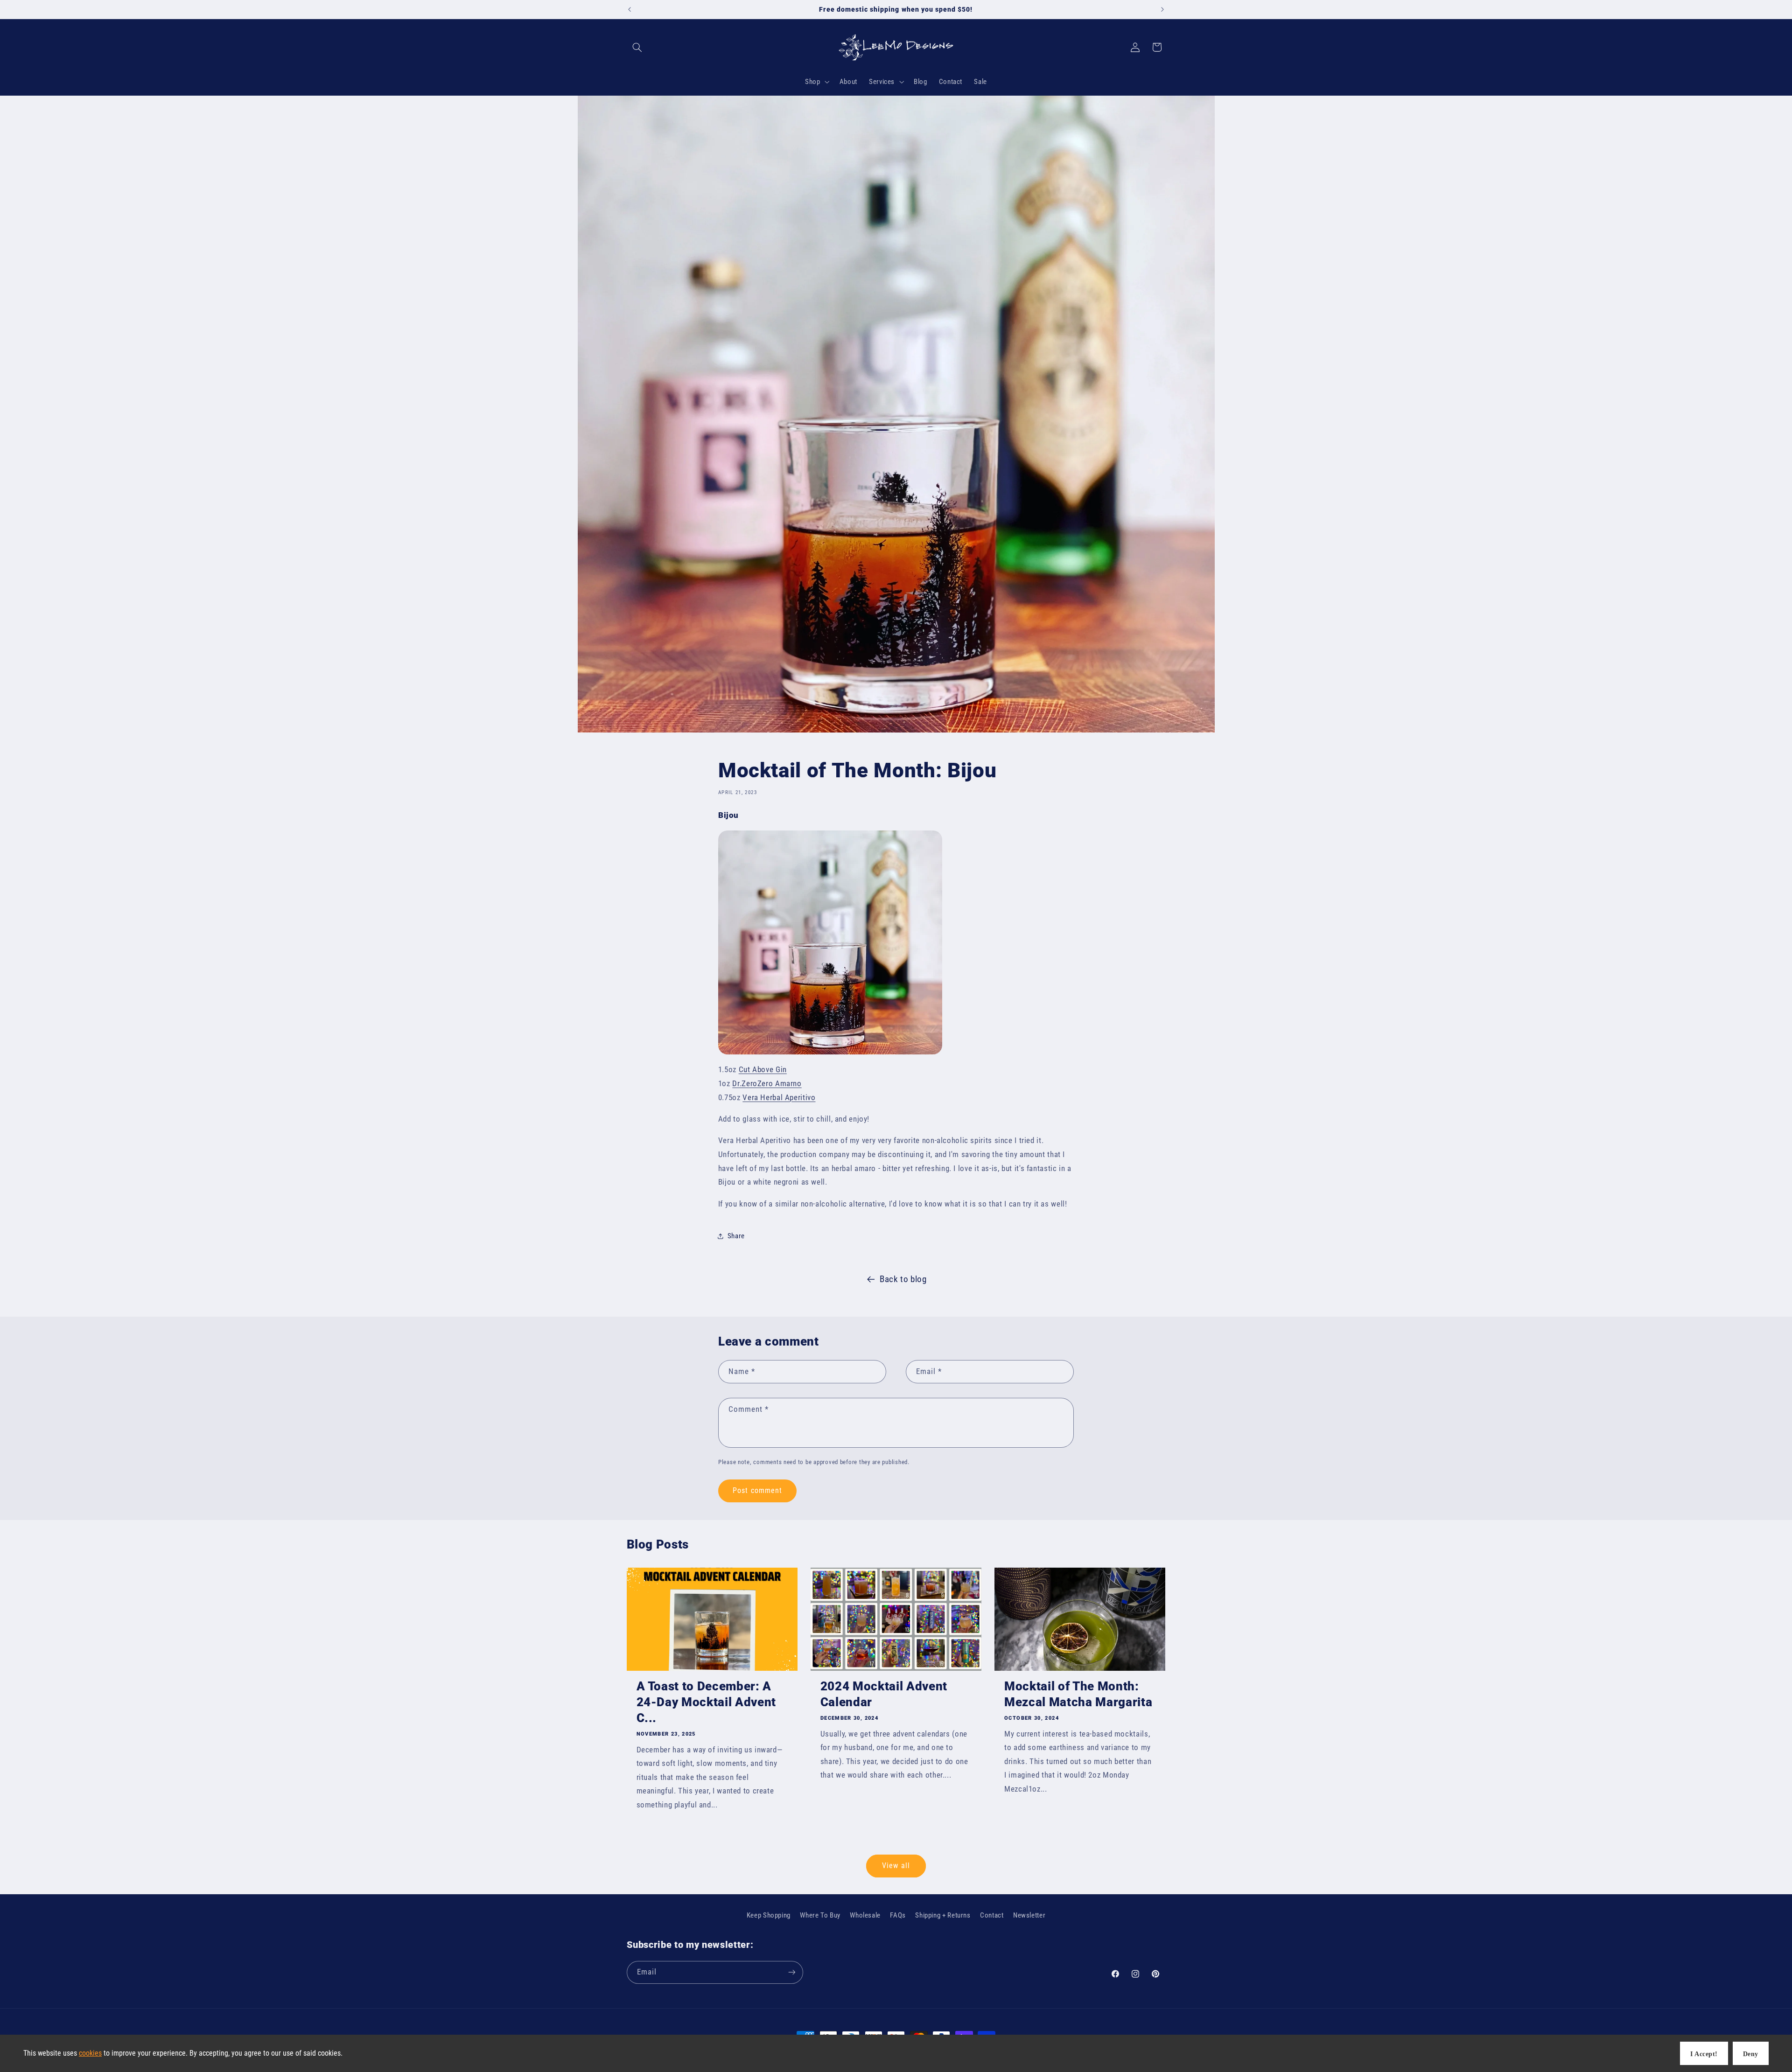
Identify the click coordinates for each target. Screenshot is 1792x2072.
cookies (90, 2053)
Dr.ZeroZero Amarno (767, 1083)
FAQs (898, 1915)
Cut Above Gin (763, 1069)
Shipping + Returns (943, 1915)
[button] (637, 47)
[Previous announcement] (630, 9)
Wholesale (865, 1915)
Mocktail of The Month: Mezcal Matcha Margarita (1078, 1694)
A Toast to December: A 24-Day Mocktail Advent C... (707, 1702)
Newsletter (1029, 1915)
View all (896, 1866)
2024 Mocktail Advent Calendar (884, 1694)
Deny (1751, 2054)
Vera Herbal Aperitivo (779, 1097)
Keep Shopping (769, 1915)
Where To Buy (820, 1915)
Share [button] (736, 1236)
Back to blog (903, 1279)
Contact (992, 1915)
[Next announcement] (1162, 9)
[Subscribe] (791, 1972)
